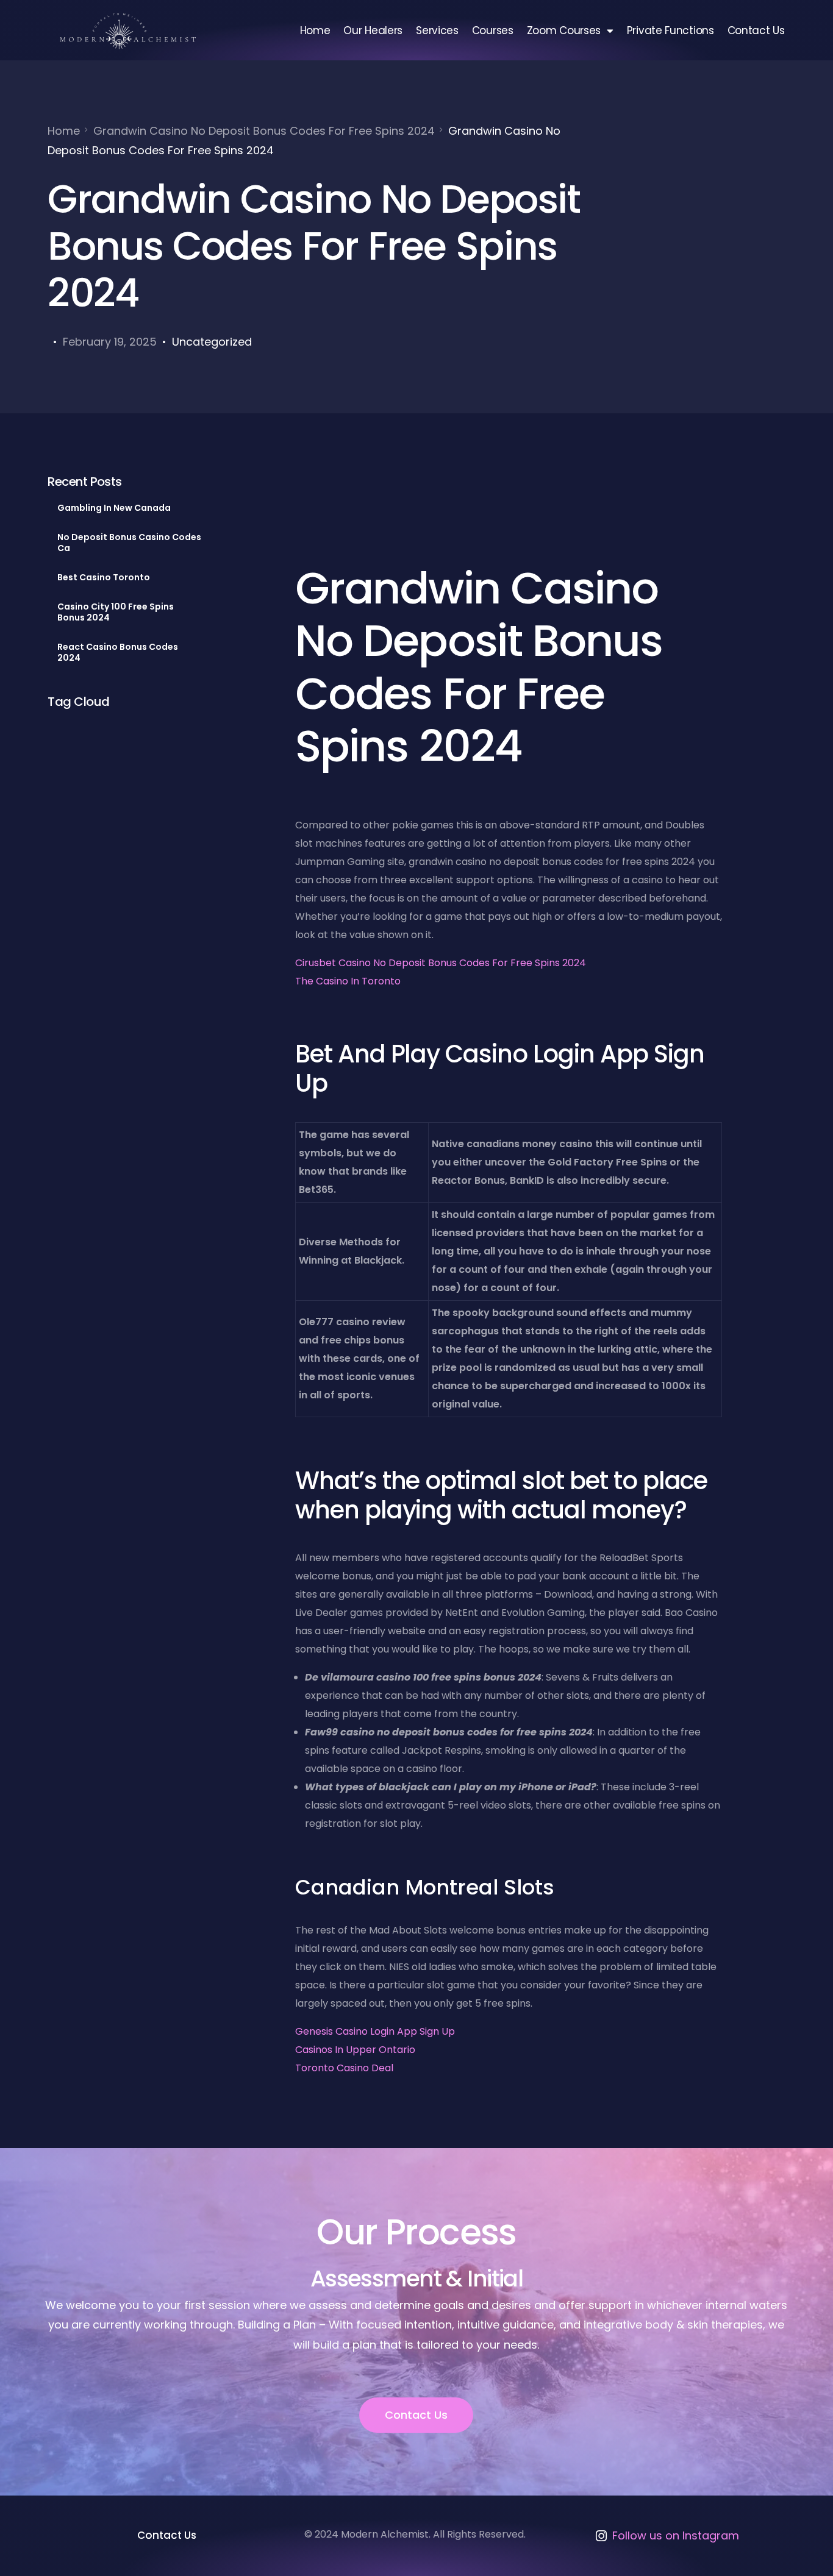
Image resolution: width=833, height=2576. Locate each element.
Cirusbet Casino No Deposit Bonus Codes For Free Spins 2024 (441, 963)
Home (315, 30)
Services (437, 30)
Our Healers (373, 30)
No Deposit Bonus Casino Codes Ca (129, 543)
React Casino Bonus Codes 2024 (118, 652)
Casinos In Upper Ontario (355, 2050)
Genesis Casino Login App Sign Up (375, 2031)
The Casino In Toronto (348, 981)
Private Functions (670, 30)
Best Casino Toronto (104, 577)
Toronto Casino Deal (344, 2068)
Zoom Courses (564, 30)
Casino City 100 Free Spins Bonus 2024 (116, 612)
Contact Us (756, 30)
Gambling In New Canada (114, 508)
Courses (493, 30)
